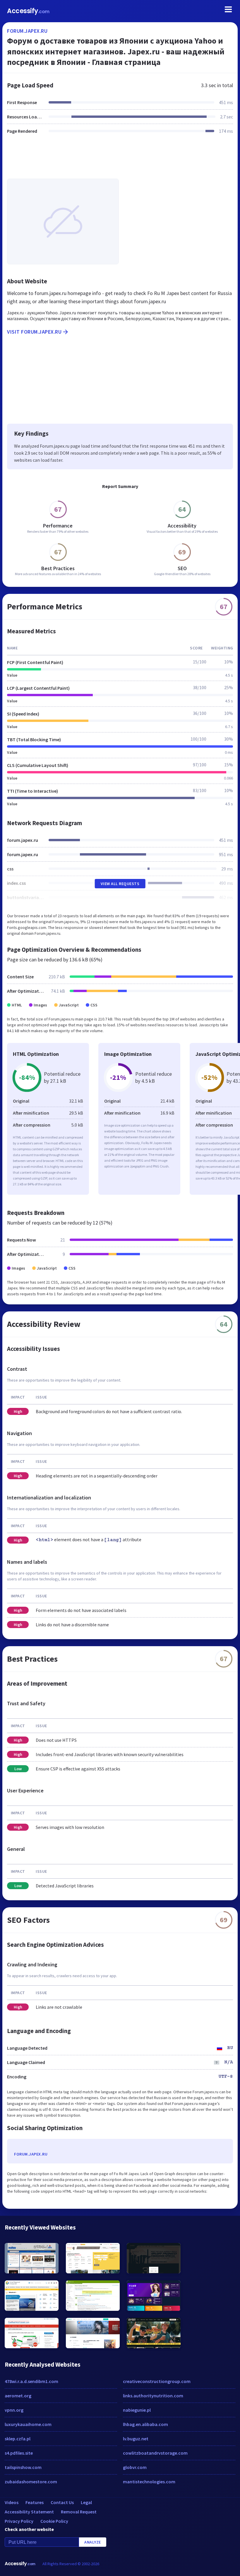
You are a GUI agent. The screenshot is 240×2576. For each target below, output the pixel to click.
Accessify (28, 11)
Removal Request (79, 2512)
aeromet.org (18, 2396)
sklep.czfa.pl (18, 2439)
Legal (86, 2502)
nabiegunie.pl (137, 2410)
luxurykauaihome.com (28, 2424)
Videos (12, 2502)
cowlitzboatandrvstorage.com (155, 2453)
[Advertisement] (120, 160)
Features (35, 2502)
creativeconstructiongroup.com (157, 2381)
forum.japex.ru (27, 31)
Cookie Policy (54, 2521)
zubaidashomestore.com (31, 2482)
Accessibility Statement (29, 2512)
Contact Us (62, 2502)
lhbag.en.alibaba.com (145, 2424)
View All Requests (120, 884)
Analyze (93, 2542)
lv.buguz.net (136, 2439)
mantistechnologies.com (149, 2482)
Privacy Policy (19, 2521)
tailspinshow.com (23, 2467)
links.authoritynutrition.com (153, 2396)
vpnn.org (14, 2410)
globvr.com (135, 2467)
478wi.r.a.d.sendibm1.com (31, 2381)
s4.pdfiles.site (19, 2453)
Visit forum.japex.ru (34, 332)
